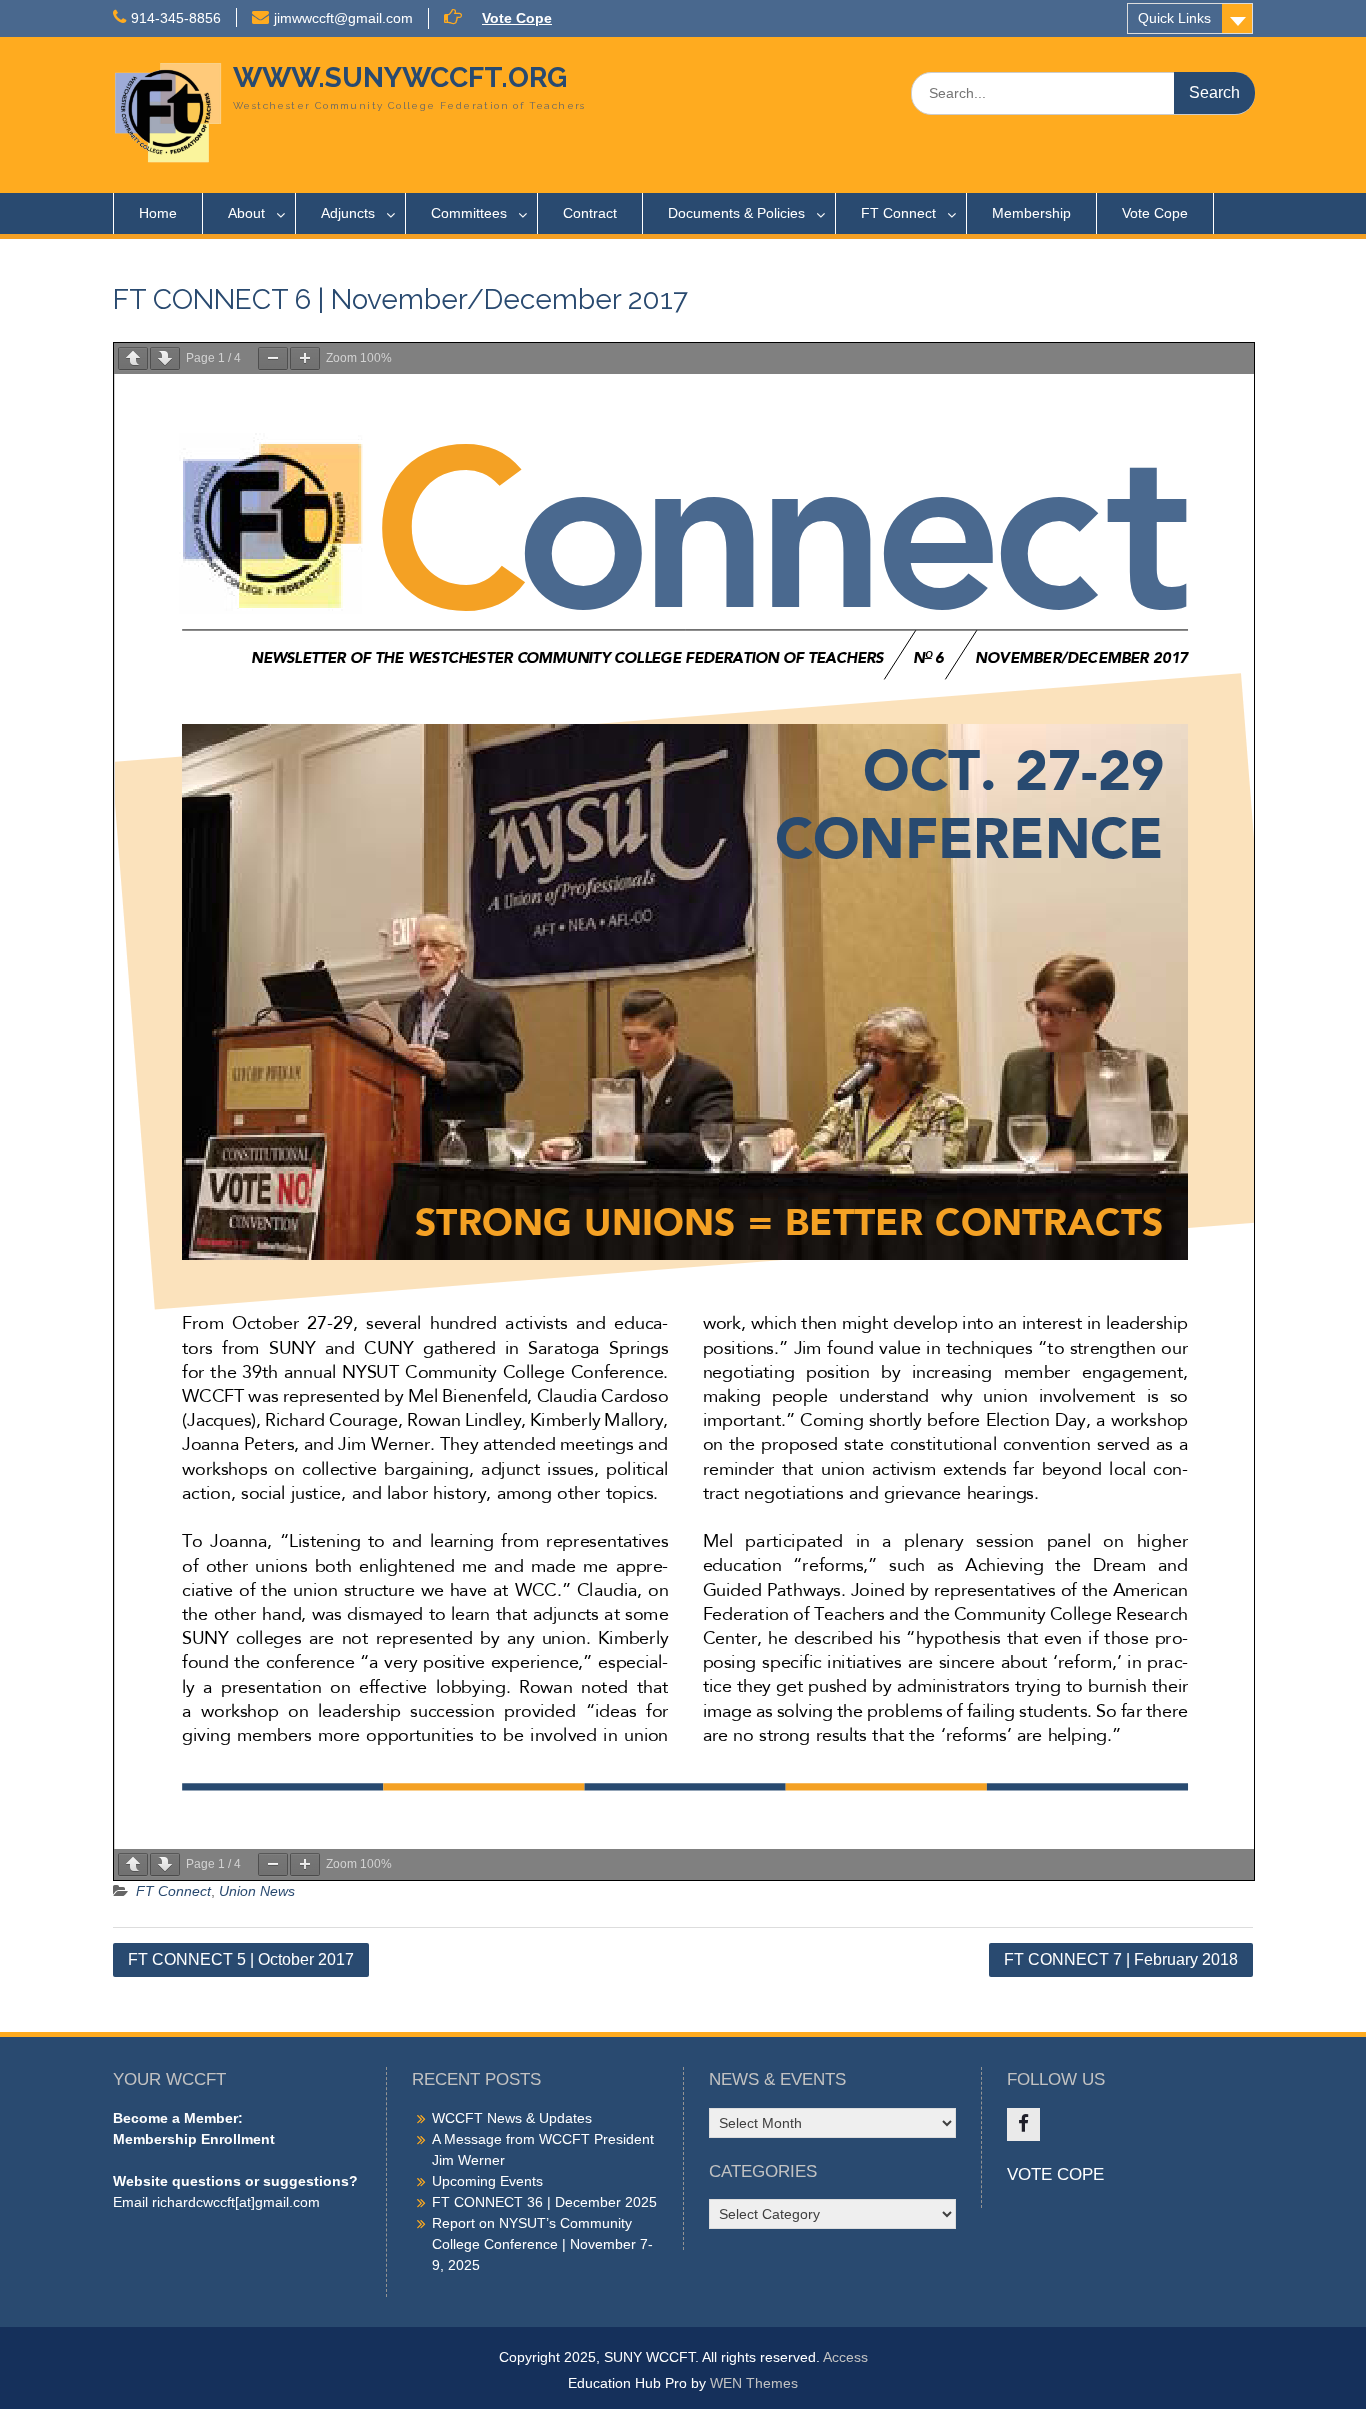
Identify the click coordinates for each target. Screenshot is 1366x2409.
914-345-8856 (176, 18)
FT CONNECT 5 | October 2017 (241, 1959)
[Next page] (165, 358)
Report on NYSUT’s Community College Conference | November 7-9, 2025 (542, 2244)
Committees (469, 213)
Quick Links (1174, 18)
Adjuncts (348, 213)
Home (158, 213)
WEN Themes (754, 2383)
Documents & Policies (736, 213)
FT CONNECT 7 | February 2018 (1121, 1959)
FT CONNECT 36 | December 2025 (544, 2202)
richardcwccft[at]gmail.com (236, 2202)
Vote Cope (517, 18)
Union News (257, 1891)
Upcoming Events (487, 2181)
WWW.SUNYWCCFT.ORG (400, 77)
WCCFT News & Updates (512, 2118)
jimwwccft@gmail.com (343, 18)
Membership (1031, 213)
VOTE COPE (1055, 2174)
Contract (590, 213)
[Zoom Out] (273, 358)
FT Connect (898, 213)
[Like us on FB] (1023, 2124)
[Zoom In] (305, 358)
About (246, 213)
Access (845, 2357)
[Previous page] (133, 358)
